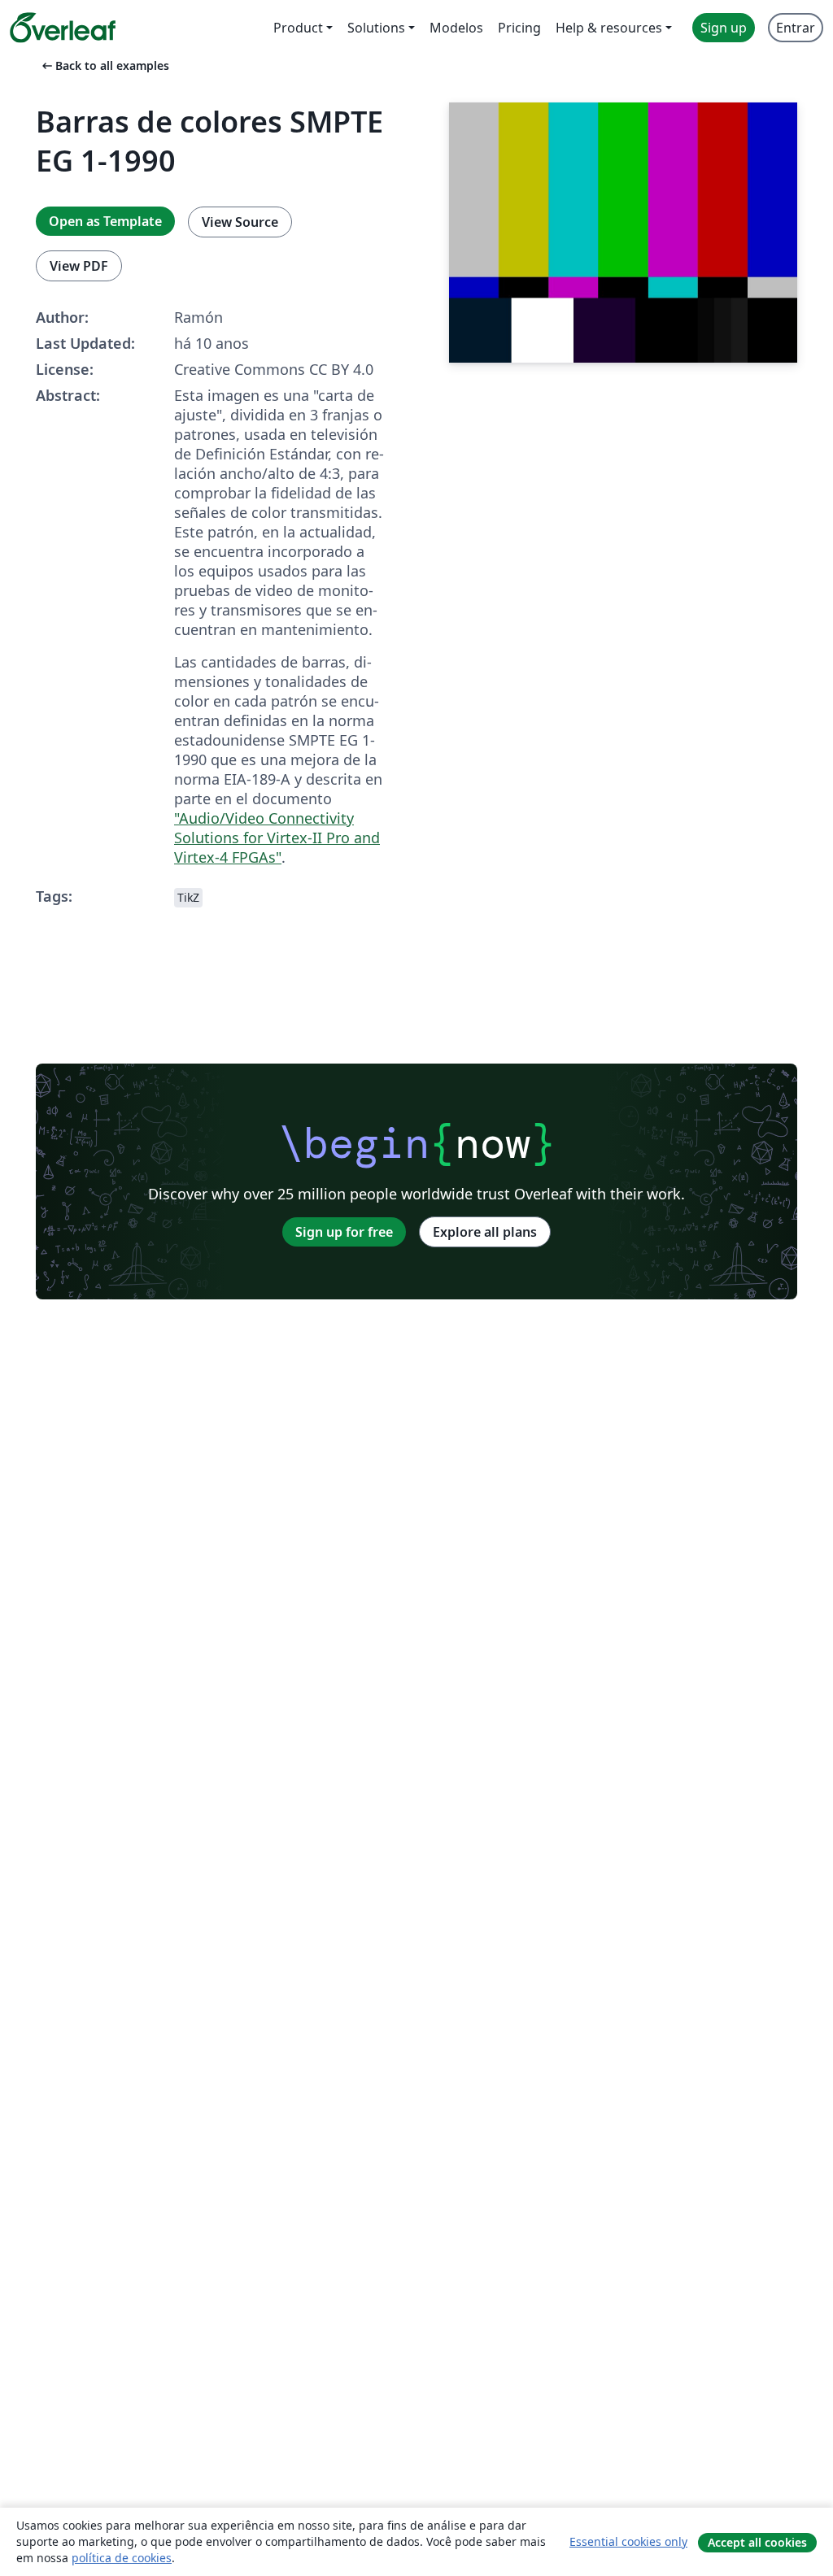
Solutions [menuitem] (376, 28)
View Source (240, 222)
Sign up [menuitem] (724, 28)
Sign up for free (344, 1232)
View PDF (79, 266)
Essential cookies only (628, 2541)
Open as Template (105, 221)
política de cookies (122, 2558)
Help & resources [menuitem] (609, 28)
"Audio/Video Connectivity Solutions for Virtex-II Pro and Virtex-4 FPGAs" (277, 838)
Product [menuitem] (298, 28)
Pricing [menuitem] (519, 28)
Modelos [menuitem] (456, 28)
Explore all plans (485, 1232)
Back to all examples (104, 65)
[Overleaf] (63, 28)
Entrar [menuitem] (796, 28)
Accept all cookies (757, 2542)
